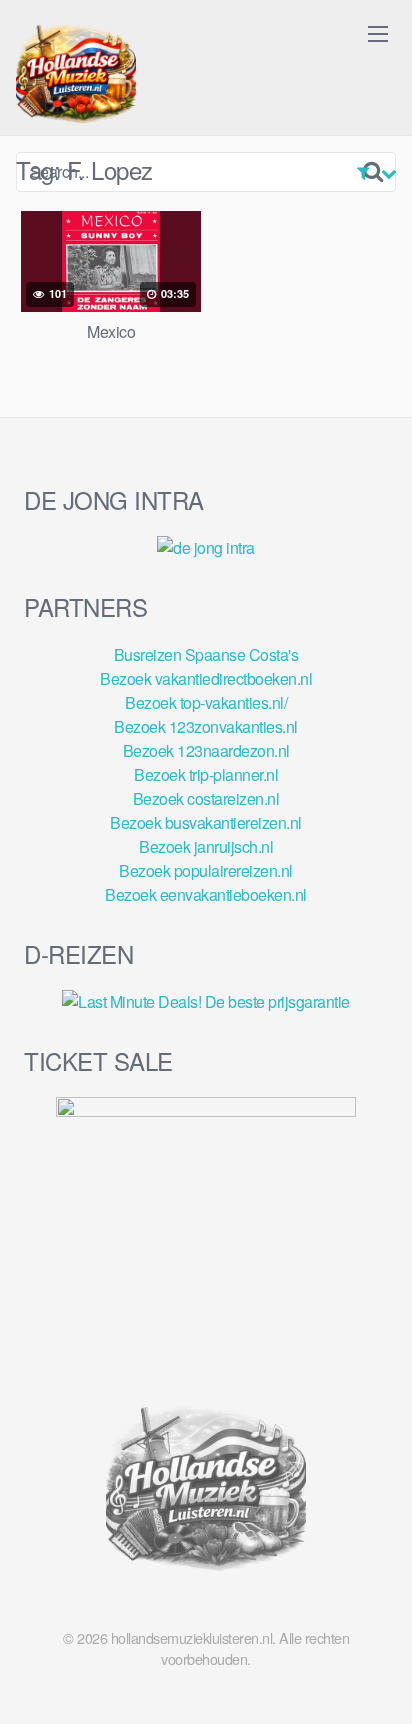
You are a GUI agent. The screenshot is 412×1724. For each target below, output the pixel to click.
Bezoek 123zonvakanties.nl (206, 726)
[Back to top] (377, 1680)
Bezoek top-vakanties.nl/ (206, 702)
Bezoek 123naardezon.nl (206, 750)
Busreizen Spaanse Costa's (206, 654)
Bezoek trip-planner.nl (206, 774)
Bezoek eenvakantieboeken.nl (206, 894)
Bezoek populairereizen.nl (206, 870)
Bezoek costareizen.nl (206, 798)
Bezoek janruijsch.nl (206, 846)
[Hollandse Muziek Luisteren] (76, 76)
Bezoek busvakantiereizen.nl (206, 822)
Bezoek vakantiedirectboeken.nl (206, 678)
